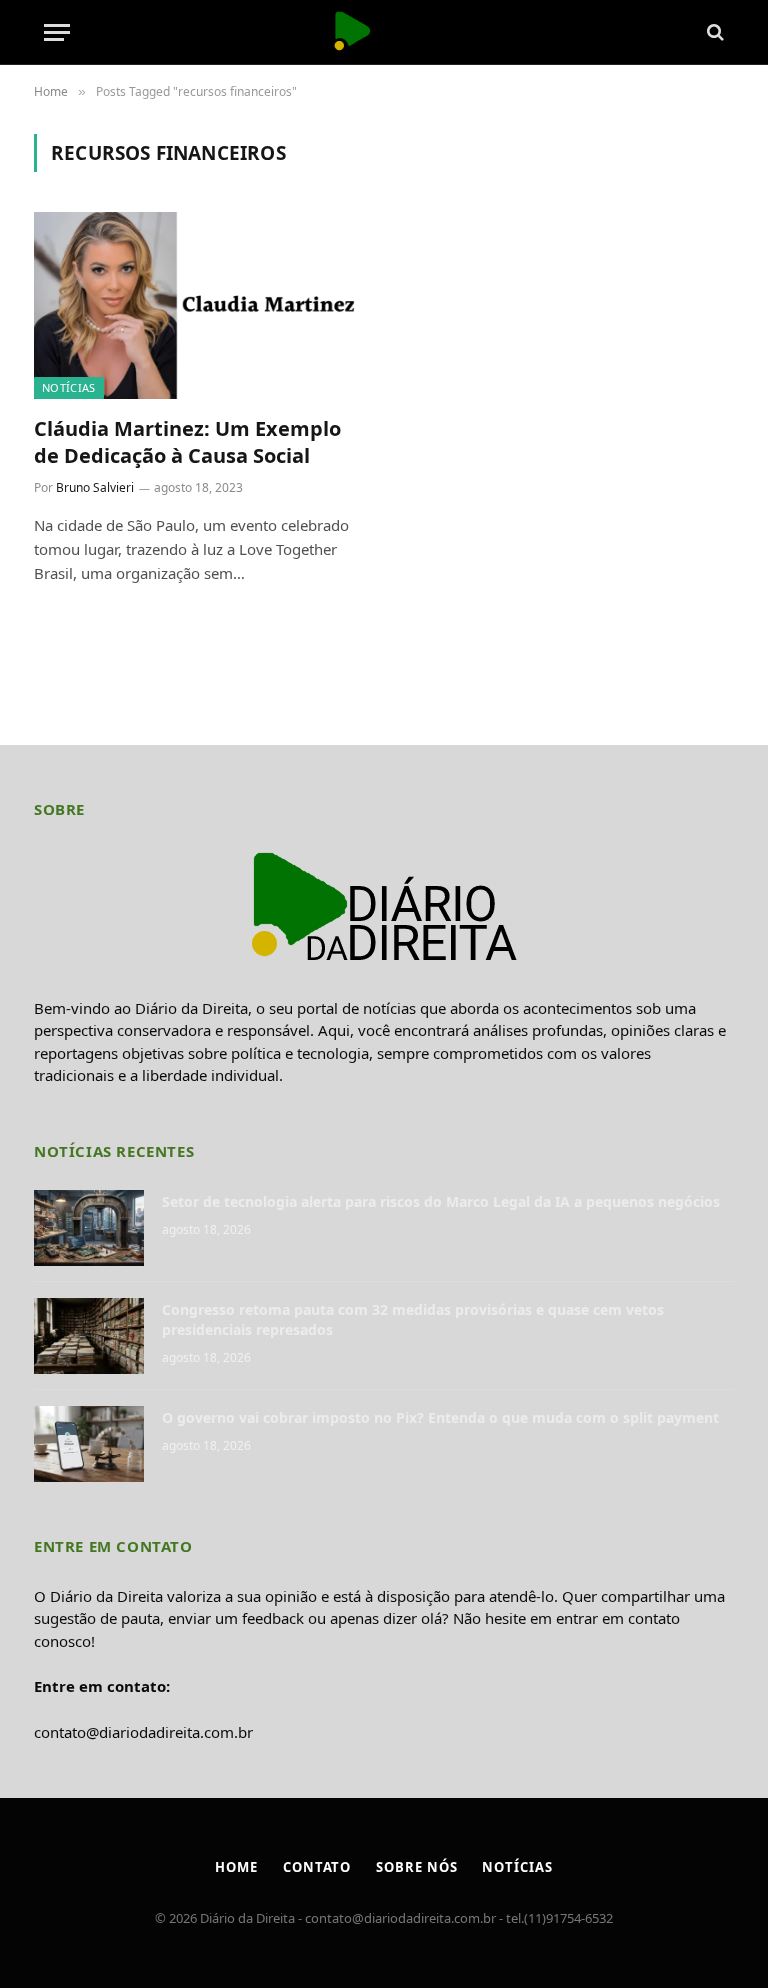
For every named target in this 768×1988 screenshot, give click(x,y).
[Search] (713, 32)
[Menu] (57, 32)
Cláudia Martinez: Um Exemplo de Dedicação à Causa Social (187, 442)
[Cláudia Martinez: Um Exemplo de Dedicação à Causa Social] (200, 305)
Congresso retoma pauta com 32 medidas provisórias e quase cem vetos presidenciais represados (413, 1319)
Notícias (69, 387)
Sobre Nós (416, 1867)
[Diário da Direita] (383, 32)
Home (236, 1867)
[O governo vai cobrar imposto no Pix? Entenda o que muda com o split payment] (89, 1444)
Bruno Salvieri (95, 487)
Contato (317, 1867)
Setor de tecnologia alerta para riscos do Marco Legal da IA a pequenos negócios (441, 1201)
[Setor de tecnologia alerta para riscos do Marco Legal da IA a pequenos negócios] (89, 1228)
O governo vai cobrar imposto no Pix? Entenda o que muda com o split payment (440, 1417)
